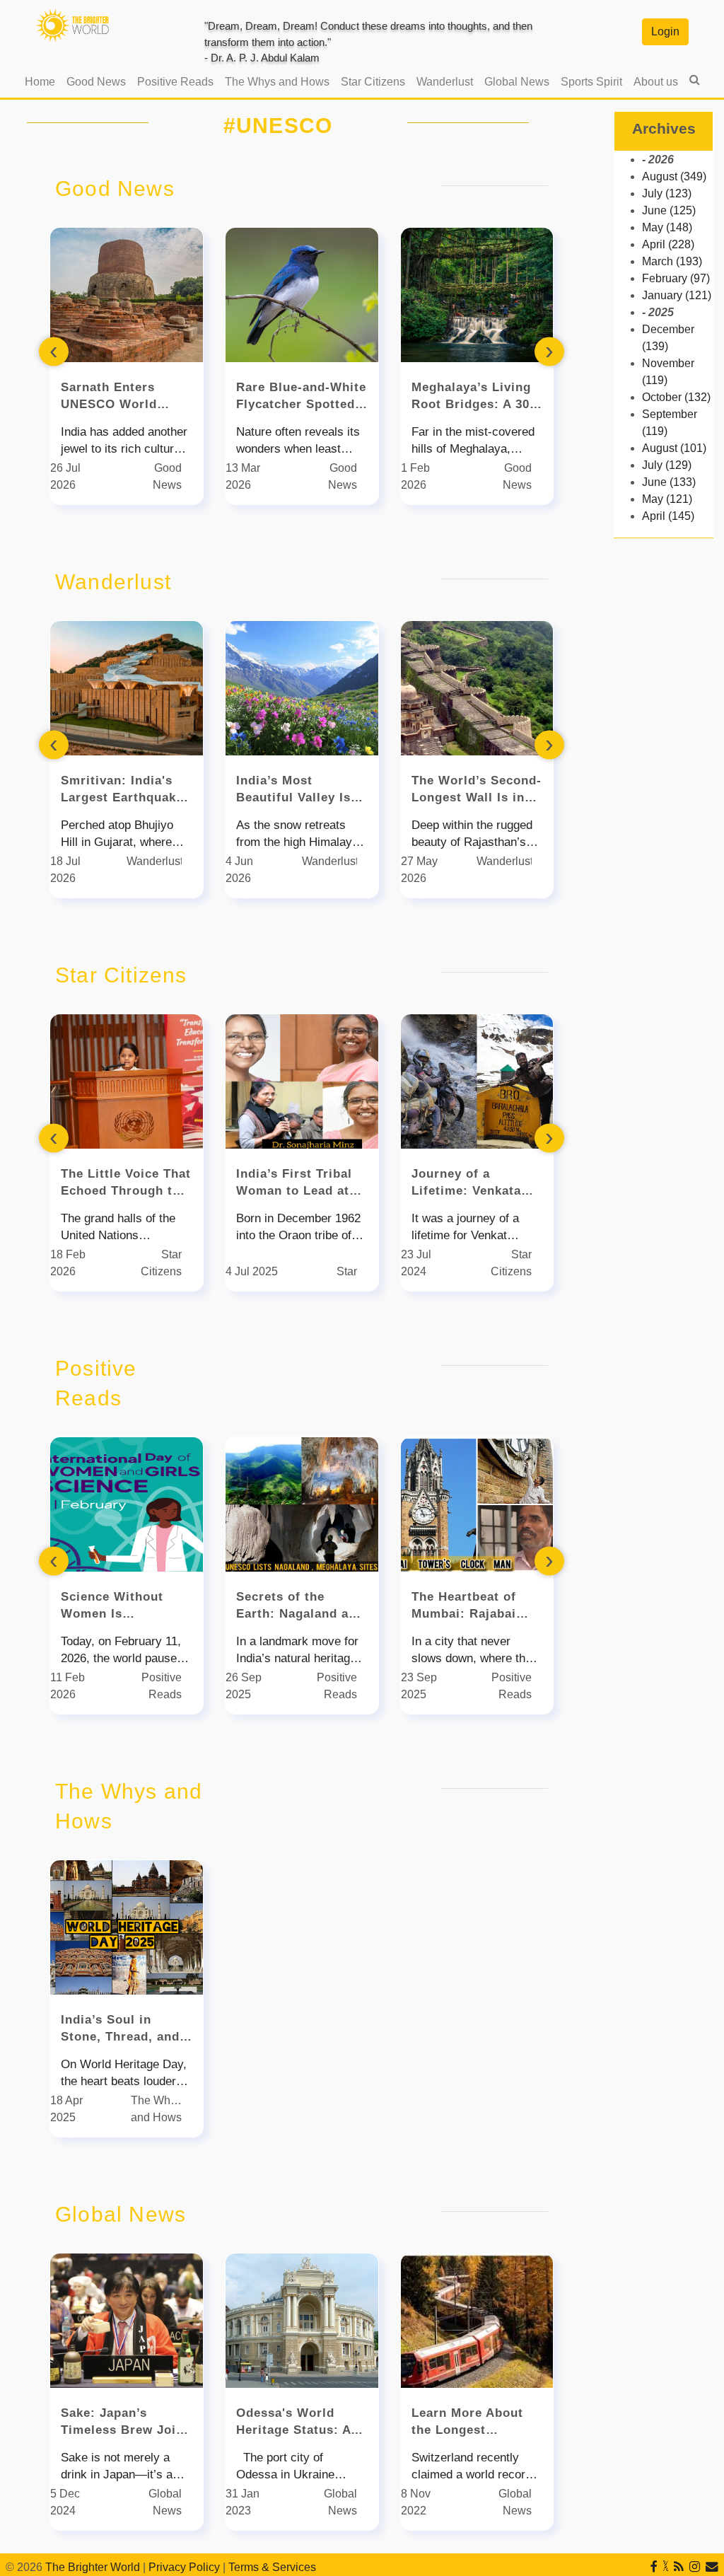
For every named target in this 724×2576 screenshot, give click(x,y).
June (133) (669, 482)
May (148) (667, 227)
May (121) (667, 499)
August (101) (674, 448)
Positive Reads (175, 82)
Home (43, 81)
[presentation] (54, 351)
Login (665, 31)
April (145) (668, 516)
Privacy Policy (184, 2567)
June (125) (669, 210)
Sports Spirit (591, 82)
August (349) (674, 176)
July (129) (667, 465)
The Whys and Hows (277, 82)
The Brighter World (93, 2567)
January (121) (677, 295)
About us (656, 82)
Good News (96, 82)
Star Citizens (373, 82)
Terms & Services (272, 2567)
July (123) (667, 193)
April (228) (668, 244)
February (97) (676, 278)
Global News (517, 82)
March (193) (672, 261)
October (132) (676, 397)
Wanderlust (445, 82)
